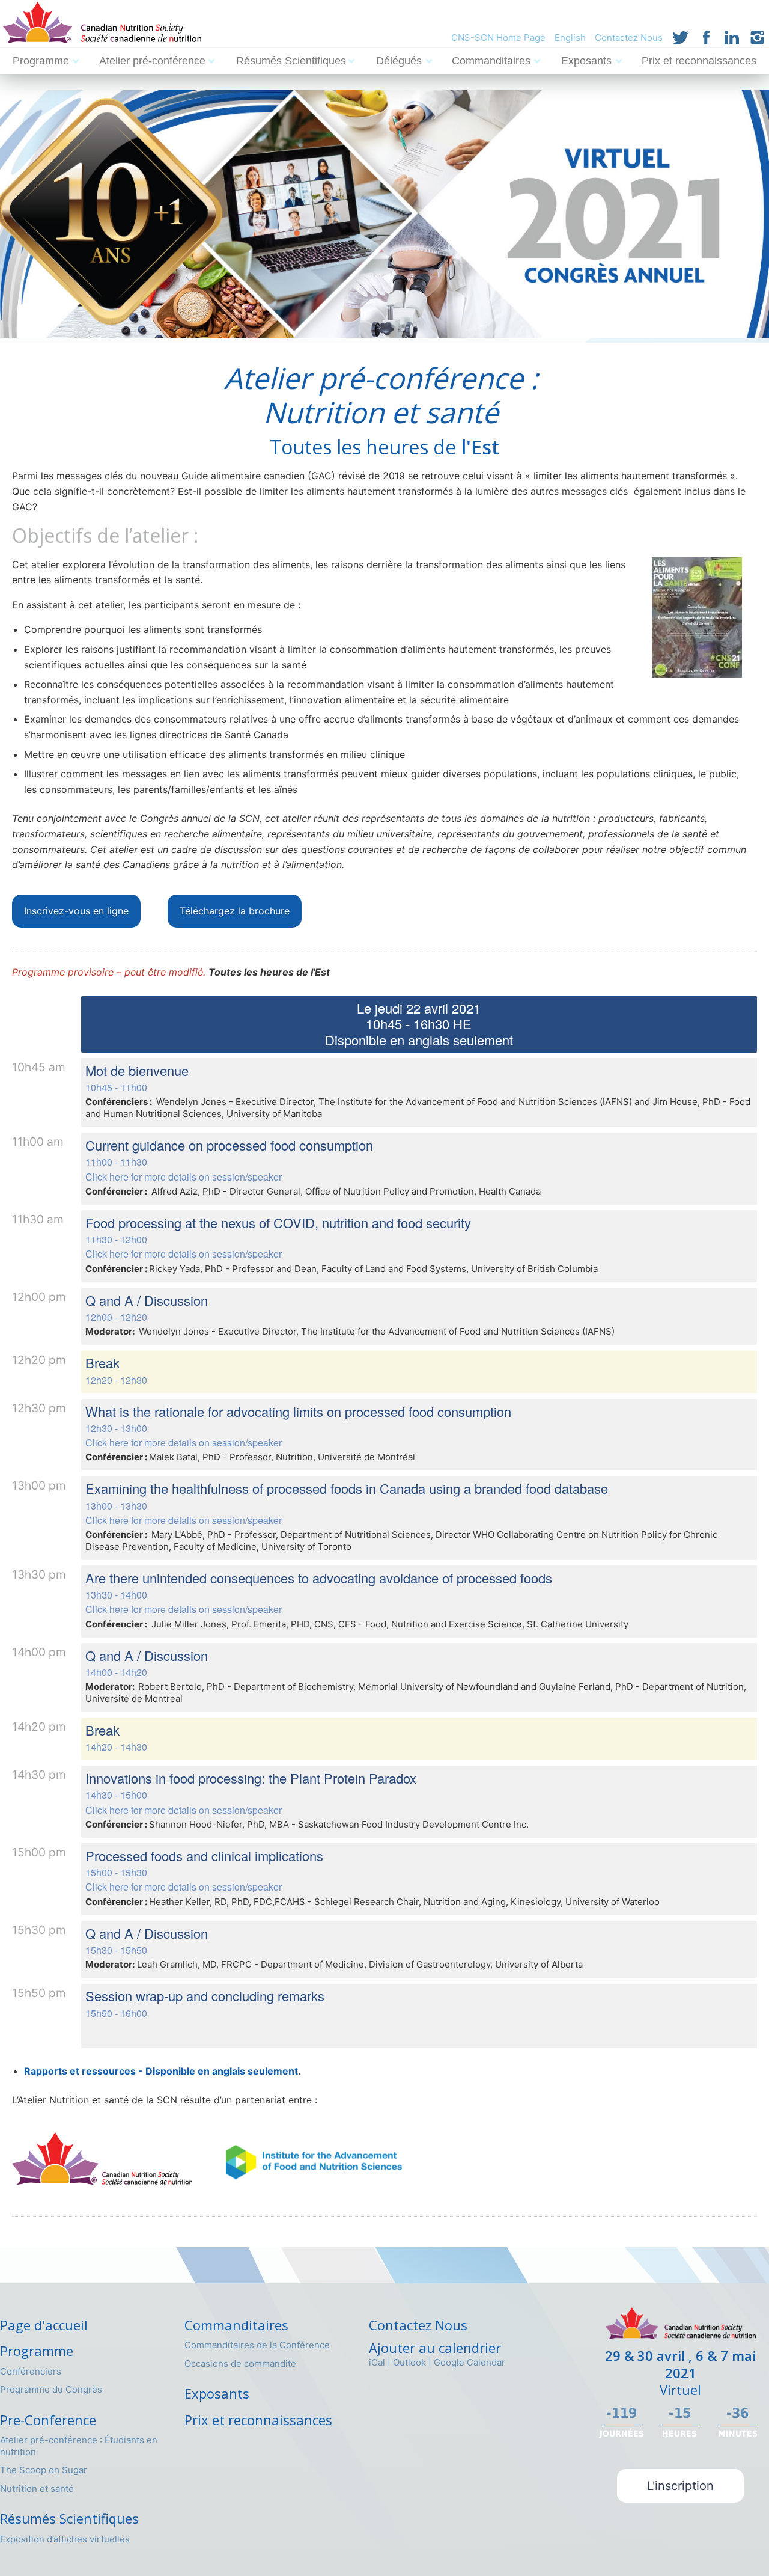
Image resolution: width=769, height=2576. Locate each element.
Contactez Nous (629, 38)
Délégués (399, 61)
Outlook (409, 2362)
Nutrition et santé (37, 2489)
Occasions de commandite (240, 2363)
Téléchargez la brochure (235, 911)
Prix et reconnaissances (699, 61)
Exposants (586, 61)
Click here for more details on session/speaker (184, 1177)
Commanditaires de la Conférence (257, 2345)
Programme (41, 61)
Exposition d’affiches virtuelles (65, 2539)
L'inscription (680, 2486)
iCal (377, 2362)
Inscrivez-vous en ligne (76, 911)
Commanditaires (491, 61)
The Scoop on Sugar (44, 2470)
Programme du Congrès (51, 2389)
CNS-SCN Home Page (498, 38)
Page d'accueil (44, 2325)
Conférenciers (31, 2371)
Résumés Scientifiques (291, 61)
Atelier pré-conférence (152, 61)
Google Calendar (470, 2362)
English (570, 38)
